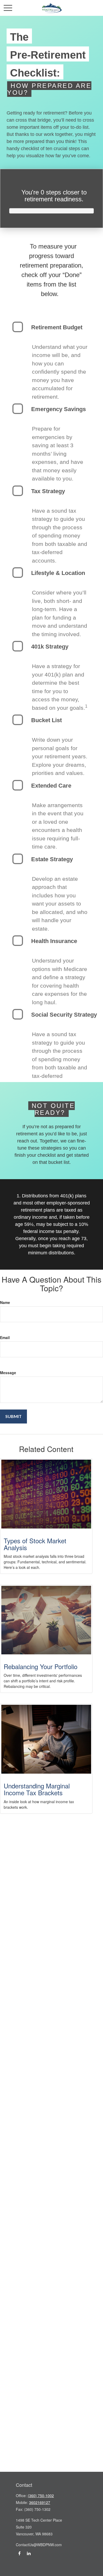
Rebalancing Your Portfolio (41, 1666)
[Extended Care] (18, 785)
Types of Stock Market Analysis (35, 1544)
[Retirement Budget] (18, 327)
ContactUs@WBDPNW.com (39, 2545)
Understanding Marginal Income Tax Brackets (37, 1789)
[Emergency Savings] (18, 409)
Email (5, 1337)
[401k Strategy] (18, 646)
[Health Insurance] (18, 941)
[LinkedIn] (29, 2553)
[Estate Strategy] (18, 859)
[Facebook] (19, 2553)
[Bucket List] (18, 720)
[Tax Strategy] (18, 491)
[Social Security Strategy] (18, 1014)
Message (8, 1373)
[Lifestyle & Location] (18, 573)
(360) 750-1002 (41, 2496)
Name (5, 1302)
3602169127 (40, 2502)
